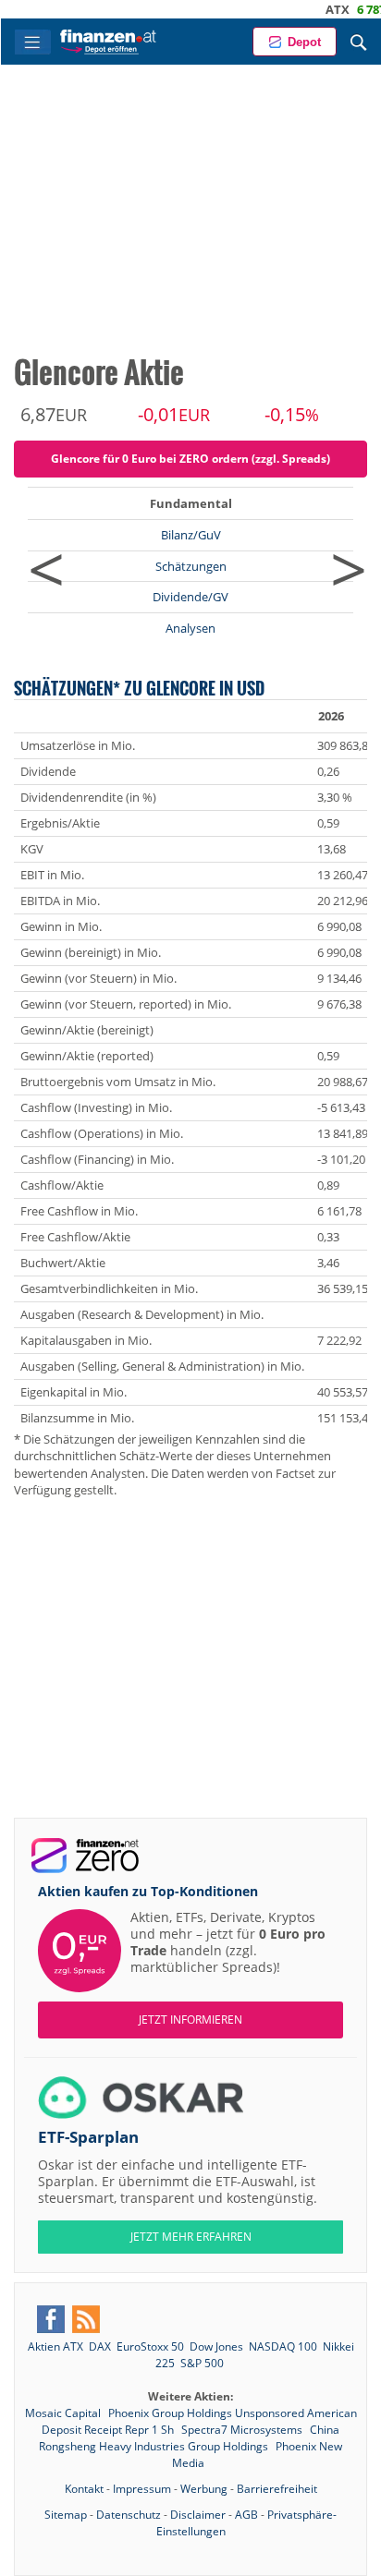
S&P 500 (202, 2363)
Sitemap (66, 2515)
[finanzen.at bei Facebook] (51, 2319)
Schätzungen (191, 566)
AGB (246, 2515)
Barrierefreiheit (277, 2489)
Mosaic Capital (64, 2413)
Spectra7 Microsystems (243, 2430)
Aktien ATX (55, 2346)
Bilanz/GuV (191, 535)
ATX (306, 9)
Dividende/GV (190, 597)
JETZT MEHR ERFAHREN (191, 2237)
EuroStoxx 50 (150, 2346)
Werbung (204, 2489)
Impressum (142, 2489)
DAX (100, 2346)
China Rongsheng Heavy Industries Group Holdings (189, 2438)
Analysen (190, 628)
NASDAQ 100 (283, 2346)
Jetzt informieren (190, 2020)
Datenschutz (129, 2515)
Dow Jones (216, 2346)
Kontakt (84, 2489)
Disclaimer (198, 2515)
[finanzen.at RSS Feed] (86, 2319)
